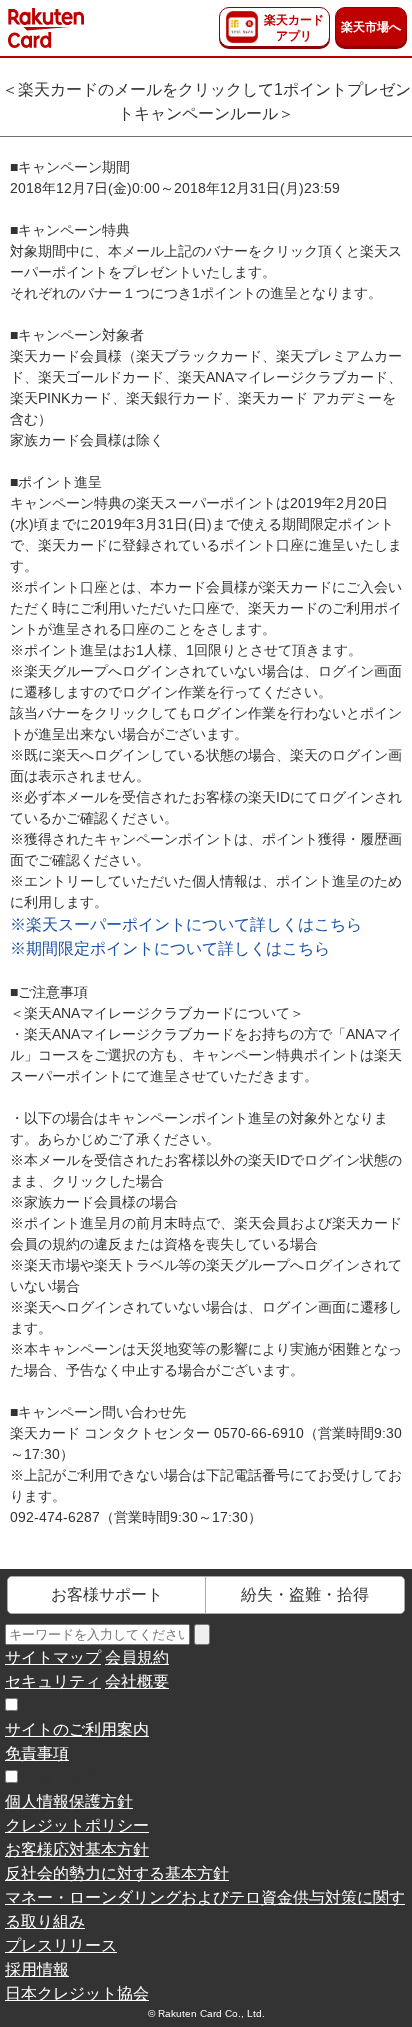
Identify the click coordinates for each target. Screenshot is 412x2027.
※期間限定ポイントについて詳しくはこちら (170, 948)
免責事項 (37, 1753)
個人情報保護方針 (69, 1801)
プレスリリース (61, 1945)
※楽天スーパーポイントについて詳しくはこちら (186, 924)
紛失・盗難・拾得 (305, 1594)
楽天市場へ (371, 27)
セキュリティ (53, 1681)
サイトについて (78, 1705)
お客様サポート (107, 1594)
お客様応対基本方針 (77, 1849)
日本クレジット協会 (77, 1993)
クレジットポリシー (77, 1825)
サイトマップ (53, 1657)
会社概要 (137, 1681)
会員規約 (137, 1657)
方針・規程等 (70, 1777)
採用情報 (37, 1969)
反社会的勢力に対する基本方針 (117, 1873)
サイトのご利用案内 (77, 1729)
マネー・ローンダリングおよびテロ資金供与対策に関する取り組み (205, 1909)
